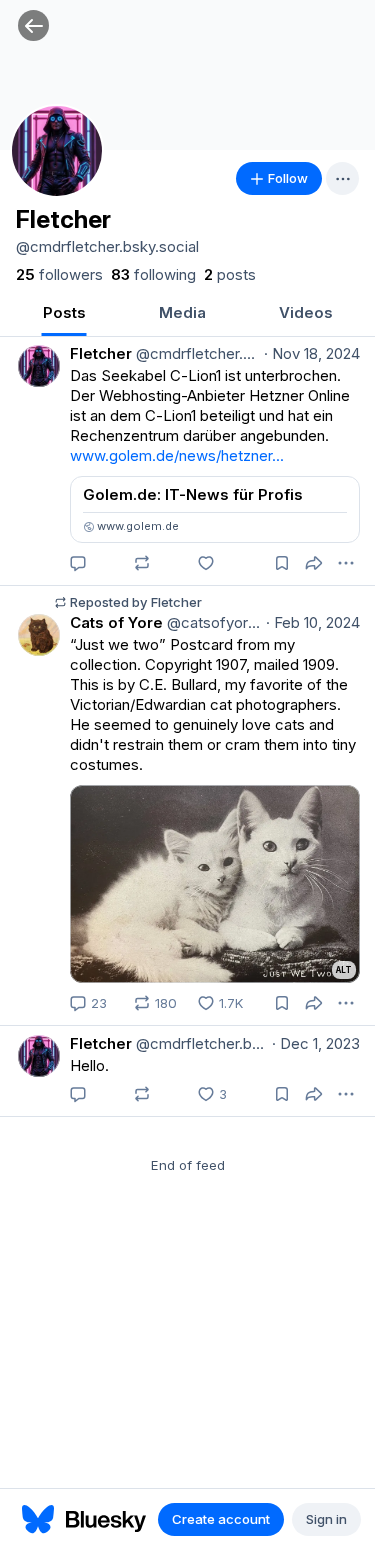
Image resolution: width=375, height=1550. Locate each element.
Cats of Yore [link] (116, 622)
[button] (33, 25)
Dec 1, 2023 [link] (316, 1043)
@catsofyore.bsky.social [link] (212, 622)
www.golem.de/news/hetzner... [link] (177, 455)
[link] (59, 275)
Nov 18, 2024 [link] (312, 353)
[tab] (64, 314)
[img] (187, 75)
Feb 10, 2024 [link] (313, 622)
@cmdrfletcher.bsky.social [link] (196, 353)
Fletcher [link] (101, 353)
